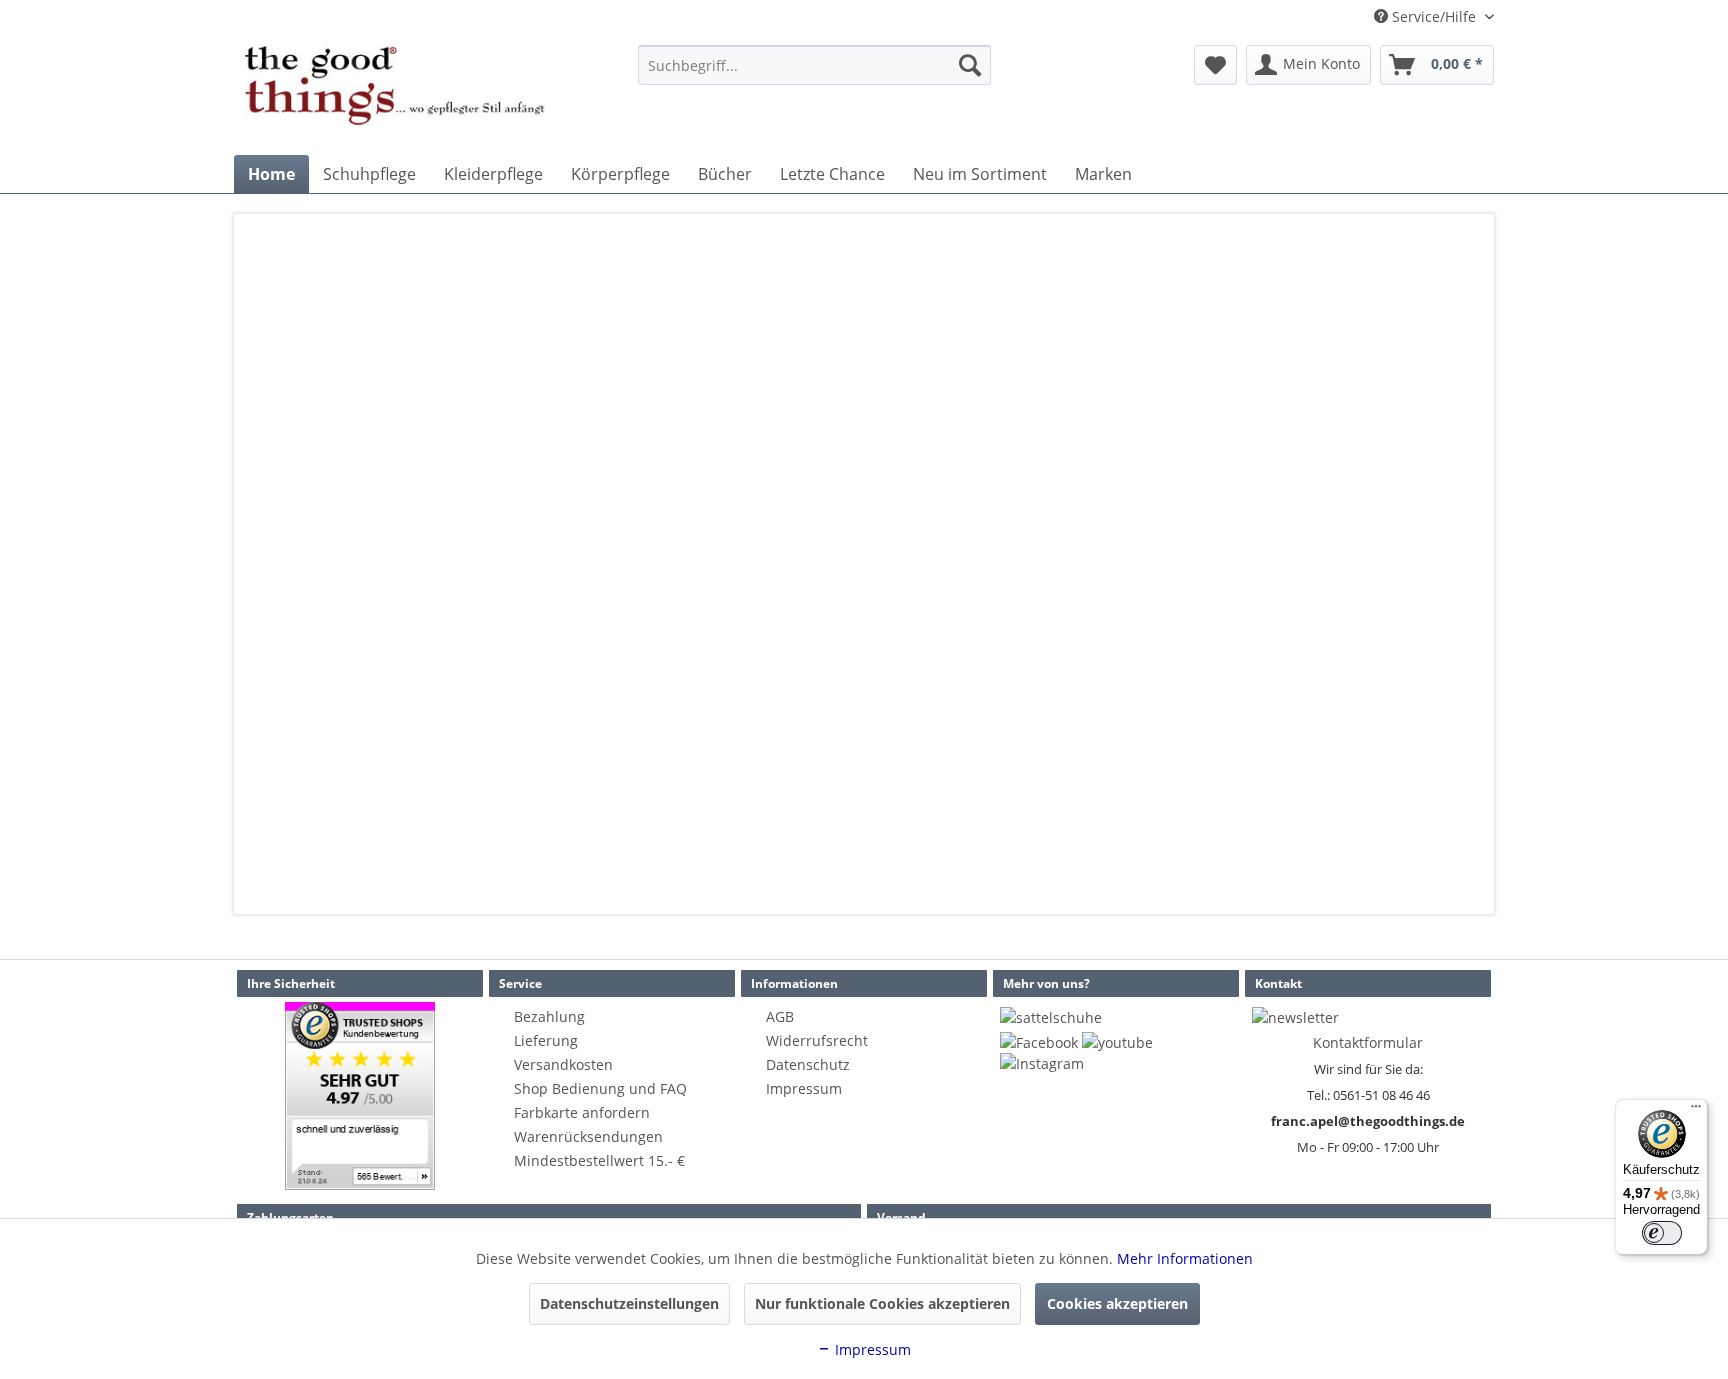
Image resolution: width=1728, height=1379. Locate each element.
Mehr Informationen (1185, 1258)
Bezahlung (549, 1016)
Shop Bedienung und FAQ (600, 1088)
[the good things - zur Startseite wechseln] (395, 95)
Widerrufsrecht (817, 1040)
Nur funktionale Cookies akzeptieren (882, 1303)
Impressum (804, 1088)
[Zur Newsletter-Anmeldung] (1295, 1017)
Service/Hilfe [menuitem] (1434, 16)
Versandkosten (563, 1064)
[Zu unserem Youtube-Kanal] (1117, 1042)
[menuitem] (814, 65)
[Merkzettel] (1215, 65)
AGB (780, 1016)
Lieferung (546, 1040)
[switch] (1662, 1233)
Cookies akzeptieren (1117, 1303)
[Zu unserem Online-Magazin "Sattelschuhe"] (1051, 1017)
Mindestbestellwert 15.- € (599, 1160)
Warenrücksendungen (588, 1136)
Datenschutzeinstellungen (629, 1303)
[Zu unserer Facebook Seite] (1039, 1042)
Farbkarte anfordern (582, 1112)
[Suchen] (970, 65)
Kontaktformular (1368, 1042)
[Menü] (1696, 1111)
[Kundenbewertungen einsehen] (360, 1096)
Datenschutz (808, 1064)
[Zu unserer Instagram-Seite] (1042, 1063)
